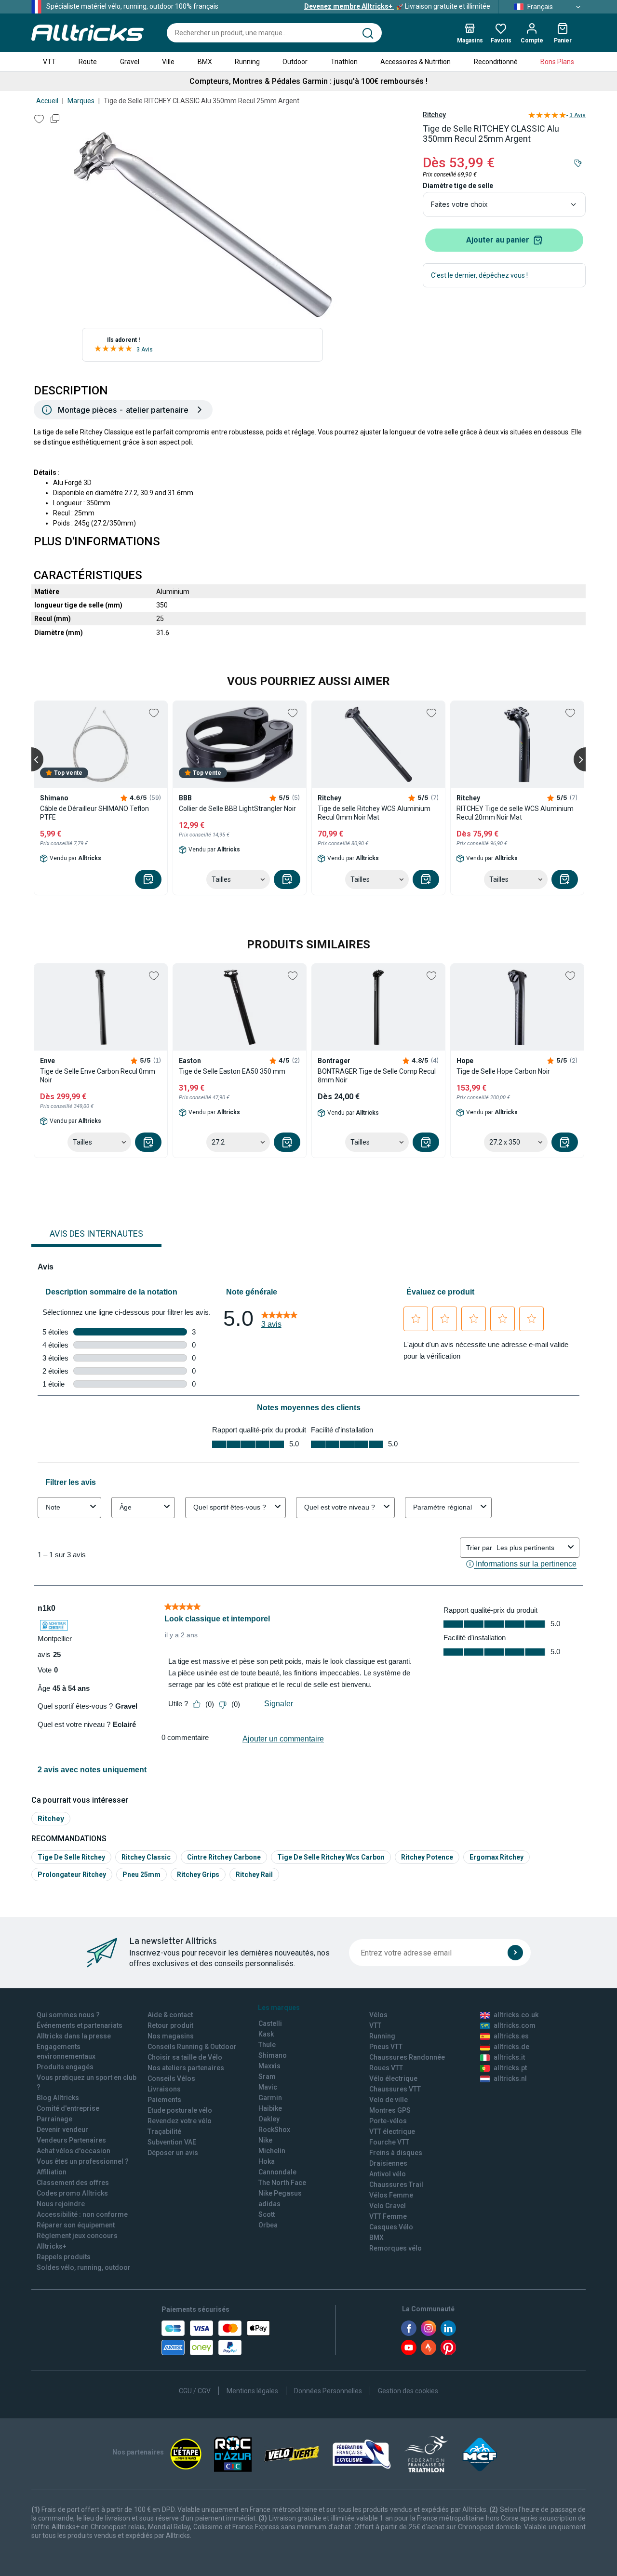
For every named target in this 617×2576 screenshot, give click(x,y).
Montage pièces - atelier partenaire (123, 410)
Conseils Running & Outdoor (192, 2047)
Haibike (270, 2108)
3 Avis (145, 350)
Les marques (279, 2008)
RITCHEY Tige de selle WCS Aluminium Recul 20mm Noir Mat (515, 813)
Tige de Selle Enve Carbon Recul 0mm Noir (98, 1076)
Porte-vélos (388, 2121)
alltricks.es (511, 2036)
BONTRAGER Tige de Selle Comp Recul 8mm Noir (377, 1076)
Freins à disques (396, 2153)
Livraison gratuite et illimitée (397, 6)
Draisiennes (388, 2163)
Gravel (130, 62)
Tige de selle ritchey (71, 1857)
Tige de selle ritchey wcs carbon (331, 1857)
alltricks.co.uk (516, 2015)
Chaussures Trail (396, 2185)
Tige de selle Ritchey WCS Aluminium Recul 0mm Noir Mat (374, 813)
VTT (49, 62)
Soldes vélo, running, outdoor (84, 2267)
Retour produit (170, 2025)
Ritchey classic (146, 1857)
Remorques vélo (396, 2248)
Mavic (268, 2087)
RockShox (274, 2130)
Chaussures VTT (395, 2089)
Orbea (268, 2225)
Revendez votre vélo (180, 2121)
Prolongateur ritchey (72, 1875)
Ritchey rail (254, 1875)
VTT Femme (388, 2216)
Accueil (47, 101)
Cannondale (277, 2172)
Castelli (270, 2023)
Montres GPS (390, 2110)
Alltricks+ (52, 2246)
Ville (168, 62)
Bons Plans (557, 62)
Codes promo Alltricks (72, 2193)
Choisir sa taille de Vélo (185, 2057)
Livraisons (164, 2089)
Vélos (378, 2015)
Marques (81, 101)
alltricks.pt (510, 2068)
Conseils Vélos (171, 2078)
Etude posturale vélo (180, 2110)
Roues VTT (386, 2068)
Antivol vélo (388, 2174)
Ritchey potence (427, 1857)
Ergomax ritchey (496, 1857)
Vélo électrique (393, 2078)
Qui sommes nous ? (68, 2015)
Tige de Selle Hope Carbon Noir (503, 1071)
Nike (265, 2140)
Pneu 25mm (141, 1875)
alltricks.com (515, 2025)
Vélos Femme (391, 2195)
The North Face (282, 2183)
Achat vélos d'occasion (74, 2151)
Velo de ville (389, 2100)
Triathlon (344, 62)
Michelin (272, 2151)
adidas (269, 2204)
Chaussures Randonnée (407, 2057)
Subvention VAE (172, 2142)
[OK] (515, 1953)
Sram (267, 2077)
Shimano (273, 2055)
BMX (205, 62)
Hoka (267, 2161)
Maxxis (269, 2066)
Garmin (270, 2098)
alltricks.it (509, 2057)
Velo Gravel (388, 2206)
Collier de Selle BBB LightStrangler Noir (237, 809)
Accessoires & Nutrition (416, 62)
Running (247, 62)
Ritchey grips (198, 1875)
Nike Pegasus (280, 2193)
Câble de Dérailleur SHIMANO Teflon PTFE (94, 813)
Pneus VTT (386, 2047)
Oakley (269, 2119)
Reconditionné (496, 62)
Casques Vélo (391, 2227)
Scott (267, 2214)
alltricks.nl (510, 2078)
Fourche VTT (389, 2142)
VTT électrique (392, 2131)
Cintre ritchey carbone (224, 1857)
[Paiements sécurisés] (216, 2338)
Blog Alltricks (58, 2098)
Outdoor (295, 62)
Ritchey (434, 115)
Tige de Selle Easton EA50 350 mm (232, 1071)
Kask (266, 2034)
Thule (267, 2045)
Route (88, 62)
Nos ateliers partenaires (186, 2068)
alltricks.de (511, 2047)
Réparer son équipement (76, 2225)
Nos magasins (171, 2036)
